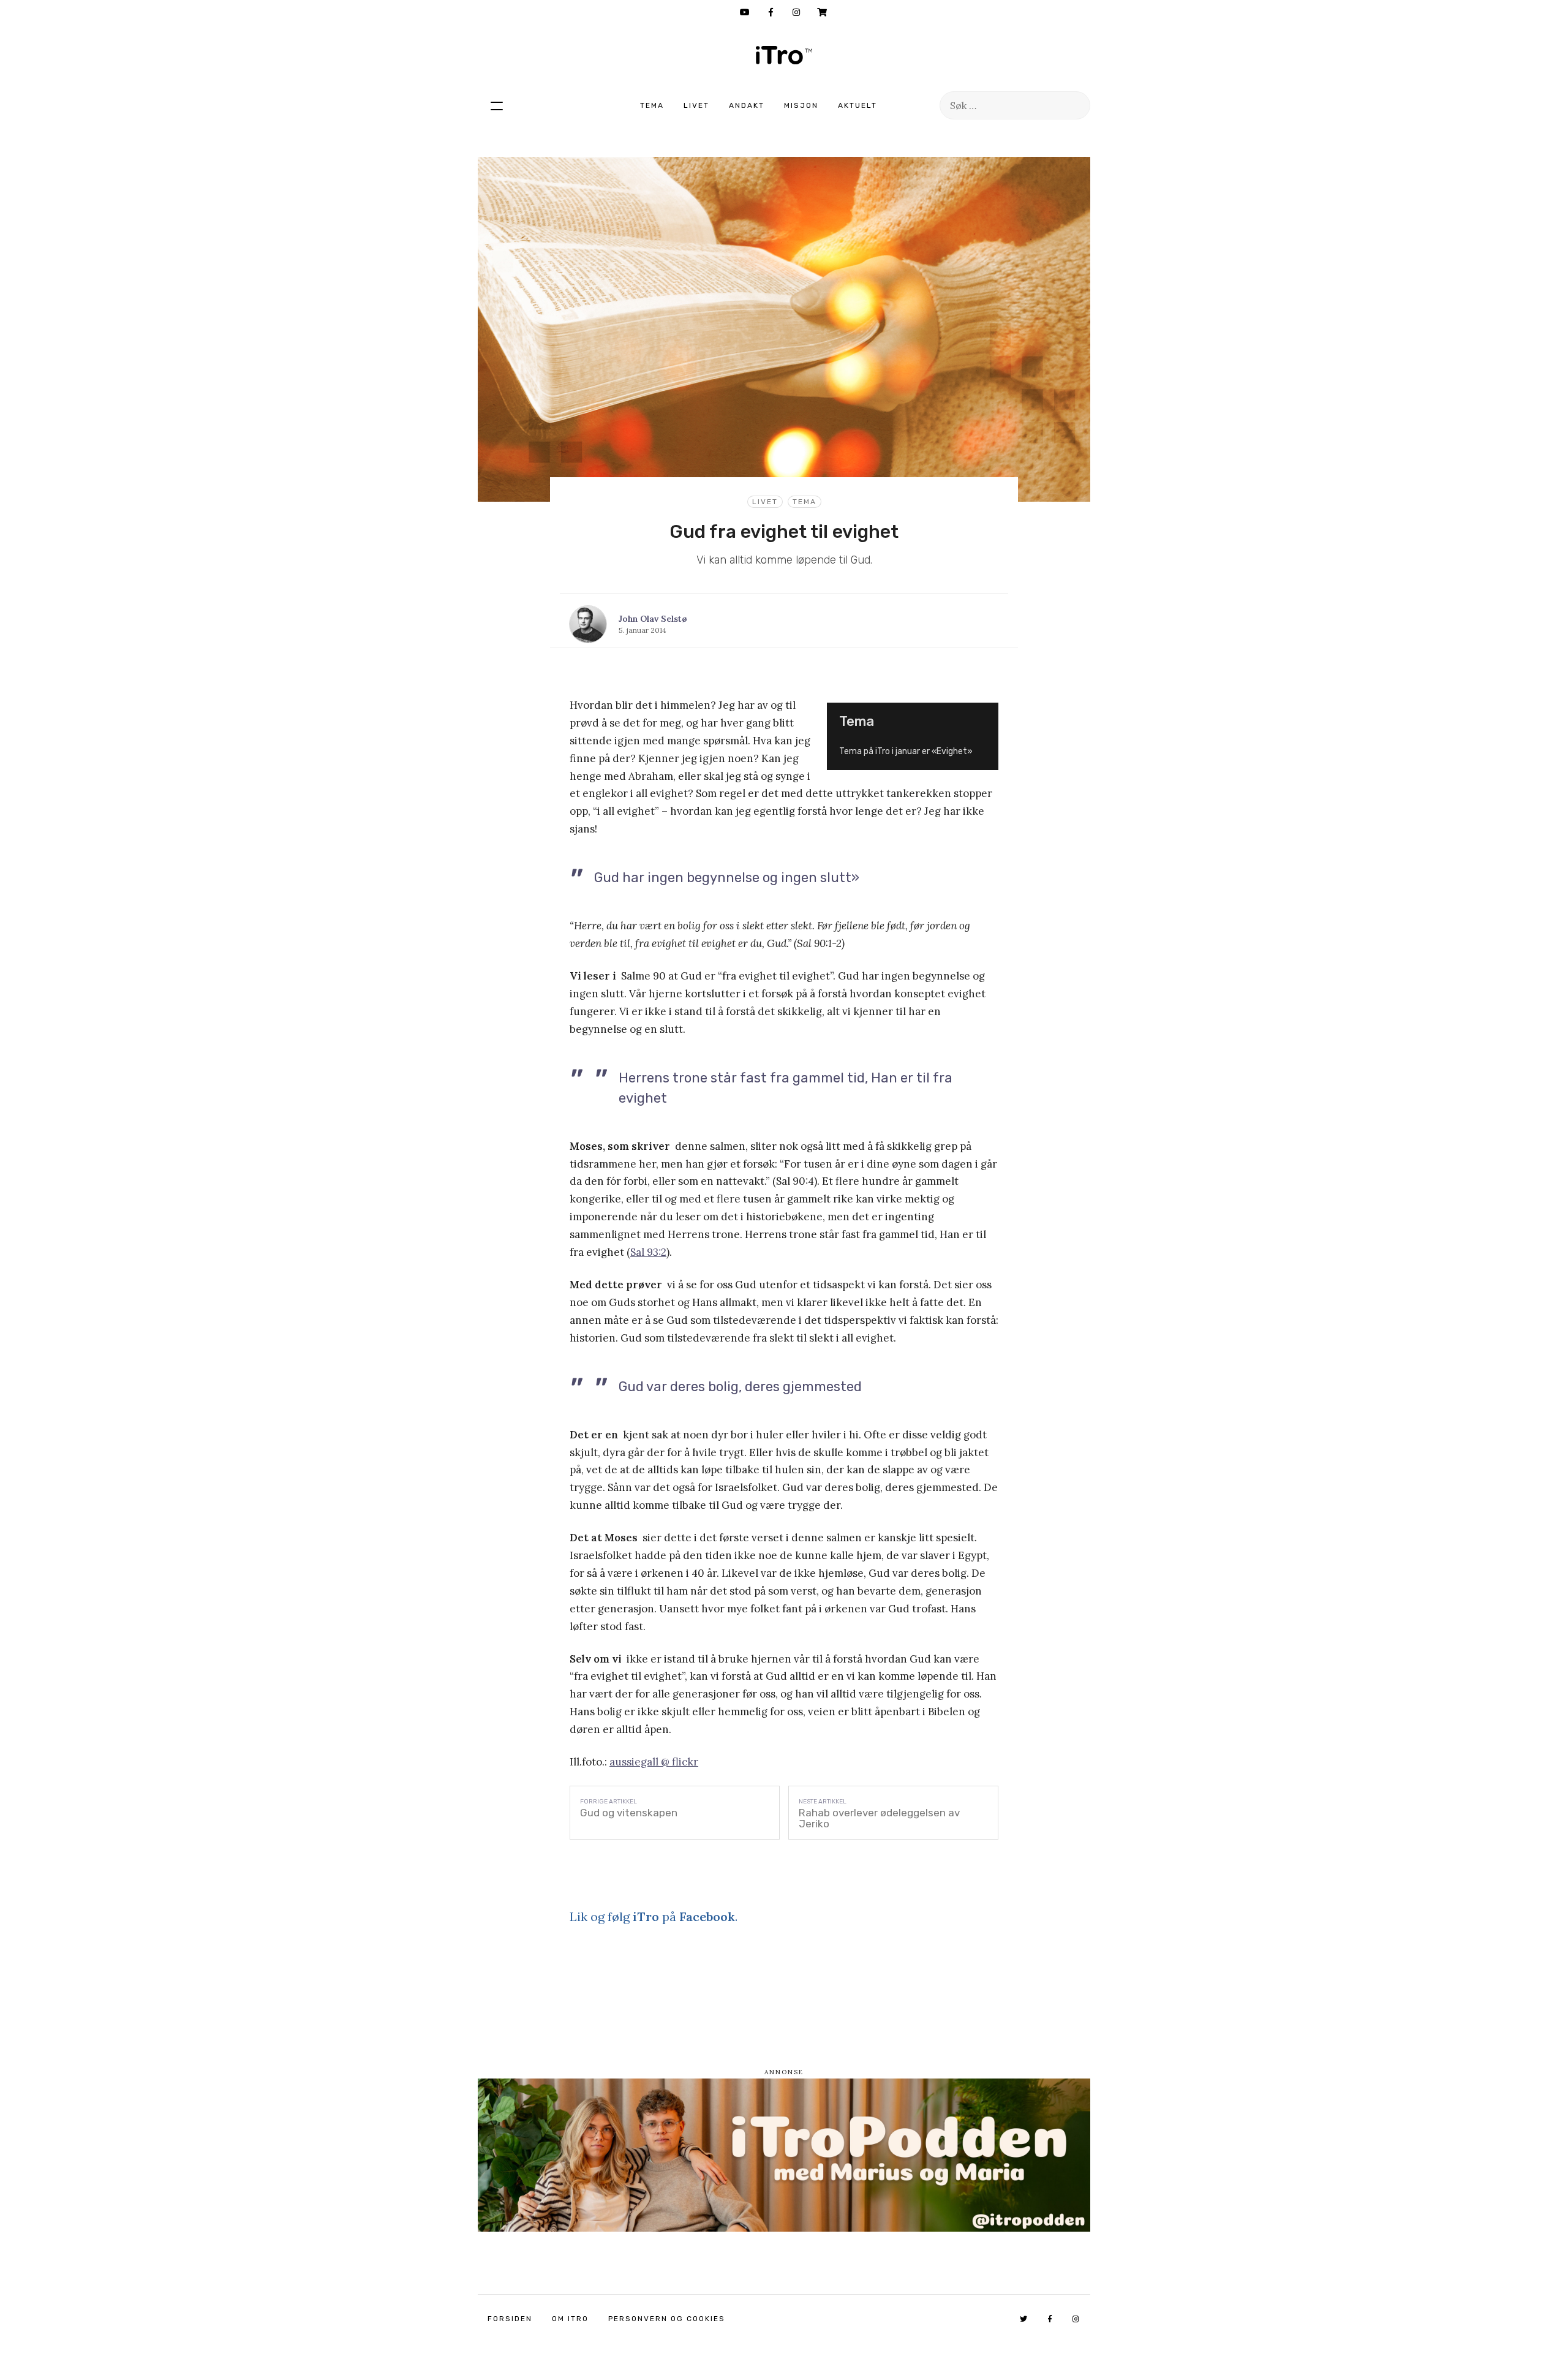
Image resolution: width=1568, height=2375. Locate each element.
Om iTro (570, 2319)
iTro (784, 55)
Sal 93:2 (648, 1252)
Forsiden (510, 2319)
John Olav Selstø (653, 619)
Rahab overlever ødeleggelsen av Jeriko (879, 1818)
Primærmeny (497, 105)
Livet (696, 105)
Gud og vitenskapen (629, 1813)
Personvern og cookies (667, 2319)
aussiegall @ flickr (654, 1762)
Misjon (801, 105)
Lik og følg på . (654, 1916)
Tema (652, 105)
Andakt (747, 105)
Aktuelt (858, 105)
